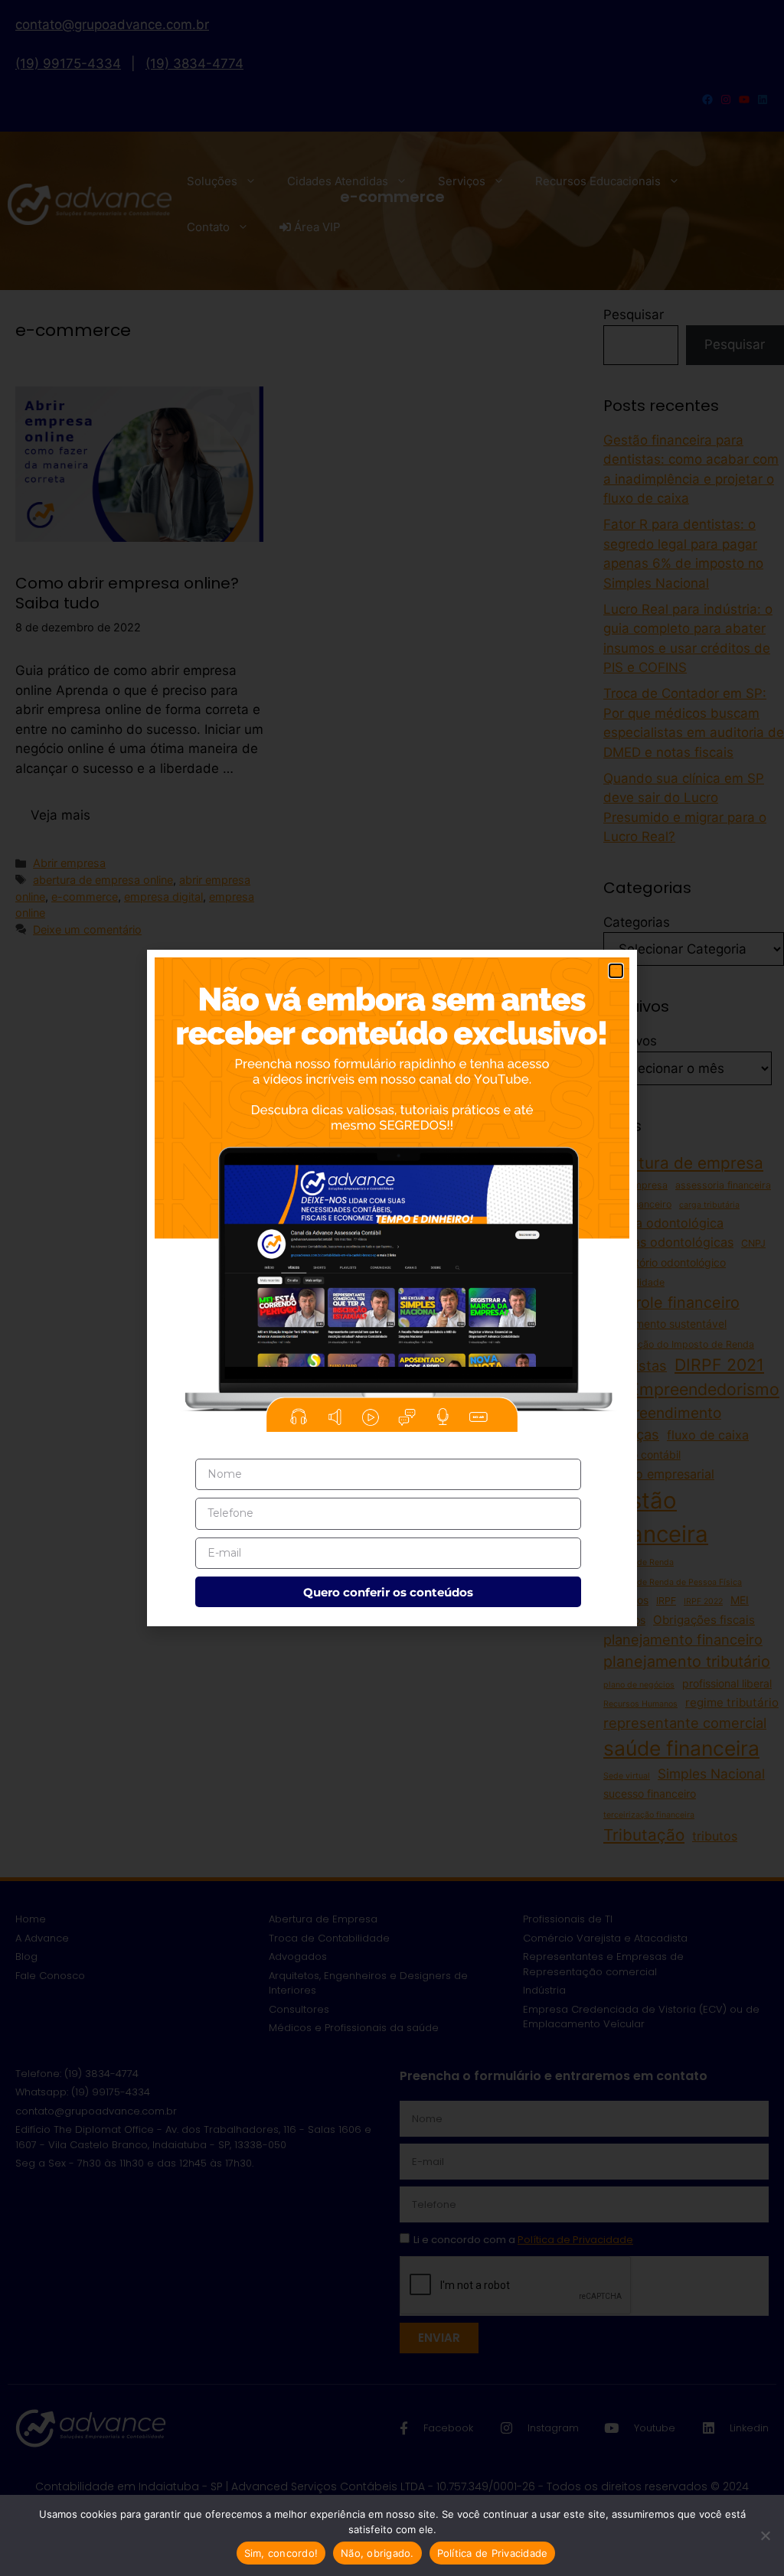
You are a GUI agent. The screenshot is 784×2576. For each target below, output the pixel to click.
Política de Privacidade (493, 2553)
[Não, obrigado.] (765, 2535)
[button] (616, 971)
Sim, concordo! (281, 2553)
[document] (392, 1288)
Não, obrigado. (377, 2553)
